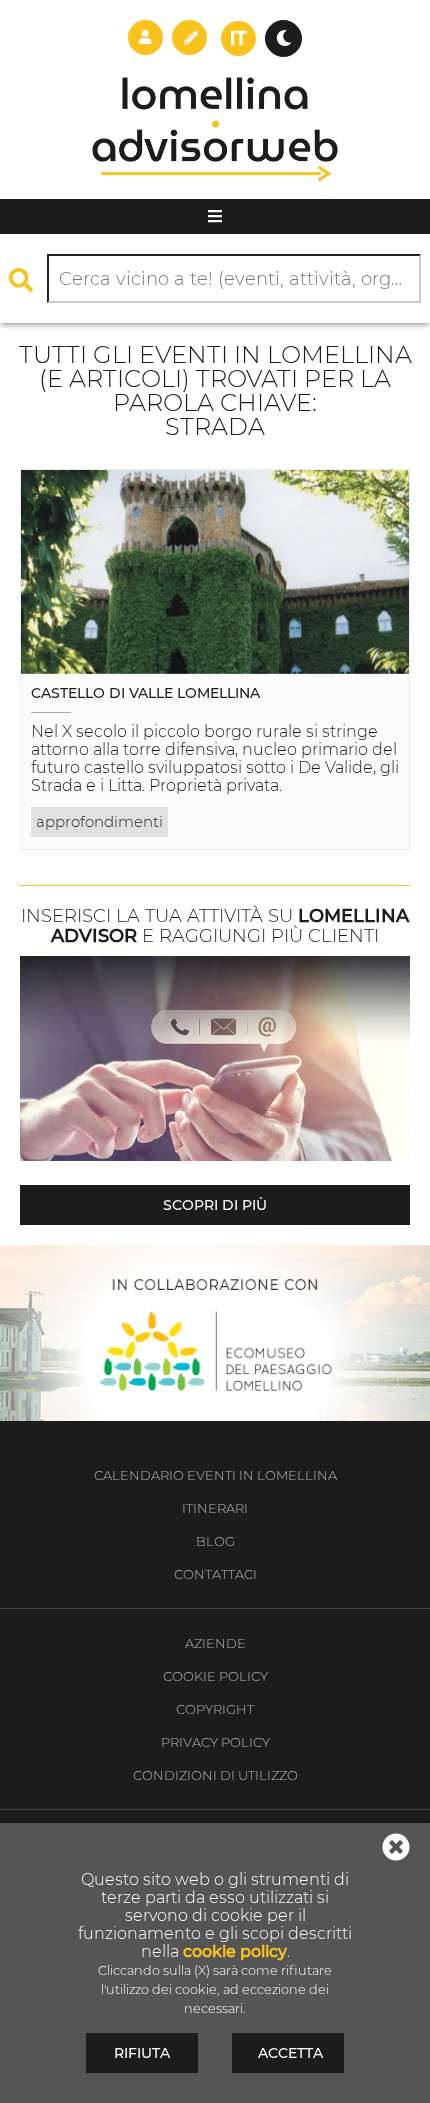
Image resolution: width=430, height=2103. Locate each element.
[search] (26, 279)
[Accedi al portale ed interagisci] (145, 37)
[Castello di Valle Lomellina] (215, 572)
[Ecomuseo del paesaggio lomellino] (215, 1333)
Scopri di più (215, 1205)
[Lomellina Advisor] (215, 192)
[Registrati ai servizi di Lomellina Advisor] (189, 37)
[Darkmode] (283, 38)
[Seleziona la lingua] (238, 38)
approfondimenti (99, 821)
